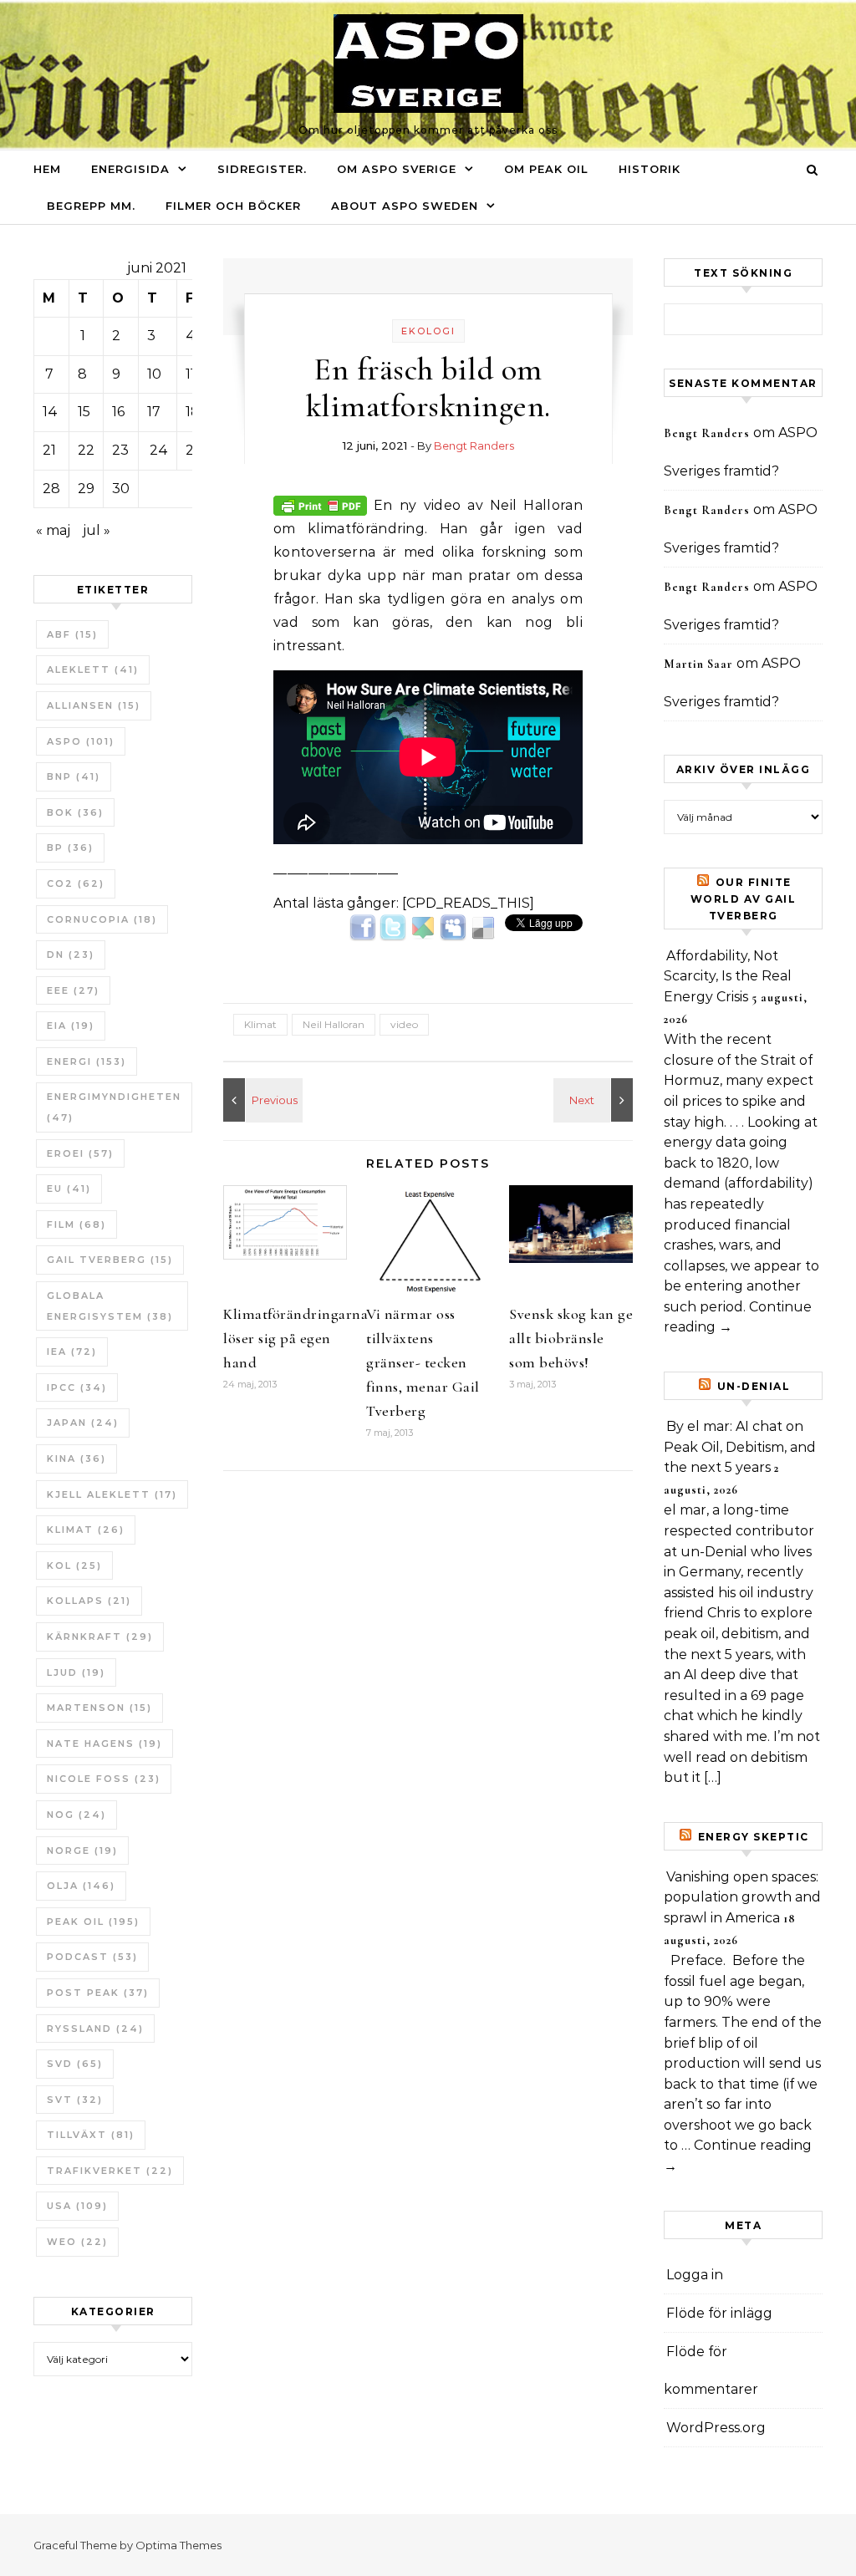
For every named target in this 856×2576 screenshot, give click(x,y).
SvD (75, 2064)
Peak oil (93, 1922)
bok (75, 812)
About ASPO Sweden (405, 206)
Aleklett (93, 669)
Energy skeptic (754, 1837)
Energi (87, 1061)
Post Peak (98, 1993)
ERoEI (80, 1153)
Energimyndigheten (114, 1107)
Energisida (130, 169)
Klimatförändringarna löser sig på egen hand (296, 1338)
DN (71, 955)
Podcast (92, 1957)
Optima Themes (178, 2545)
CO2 (76, 883)
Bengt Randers (474, 445)
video (404, 1024)
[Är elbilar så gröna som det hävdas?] (595, 1100)
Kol (74, 1565)
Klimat (86, 1530)
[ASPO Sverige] (428, 68)
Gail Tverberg (110, 1260)
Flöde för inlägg (719, 2313)
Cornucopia (102, 919)
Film (76, 1224)
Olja (81, 1886)
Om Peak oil (546, 169)
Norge (82, 1851)
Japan (83, 1423)
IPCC (77, 1387)
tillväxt (91, 2135)
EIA (71, 1026)
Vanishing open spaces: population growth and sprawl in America (742, 1897)
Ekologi (428, 331)
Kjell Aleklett (112, 1494)
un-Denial (754, 1386)
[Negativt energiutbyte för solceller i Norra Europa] (261, 1100)
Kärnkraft (100, 1637)
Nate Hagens (104, 1744)
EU (69, 1189)
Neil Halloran (334, 1024)
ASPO (81, 741)
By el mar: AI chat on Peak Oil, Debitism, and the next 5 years (740, 1447)
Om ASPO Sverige (397, 169)
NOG (76, 1815)
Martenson (99, 1708)
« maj (53, 530)
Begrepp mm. (91, 206)
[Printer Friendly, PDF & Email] (320, 504)
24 (159, 450)
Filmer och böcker (233, 206)
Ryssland (95, 2029)
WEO (77, 2242)
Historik (650, 169)
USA (77, 2206)
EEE (73, 990)
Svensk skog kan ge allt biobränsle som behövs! (571, 1338)
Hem (47, 169)
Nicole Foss (104, 1779)
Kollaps (89, 1601)
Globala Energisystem (110, 1306)
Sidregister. (262, 169)
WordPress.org (716, 2428)
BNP (74, 776)
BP (70, 848)
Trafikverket (110, 2171)
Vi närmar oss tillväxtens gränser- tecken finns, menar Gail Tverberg (423, 1362)
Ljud (76, 1672)
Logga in (695, 2275)
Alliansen (94, 705)
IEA (72, 1352)
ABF (72, 634)
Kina (76, 1459)
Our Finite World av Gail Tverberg (744, 899)
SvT (75, 2100)
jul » (97, 530)
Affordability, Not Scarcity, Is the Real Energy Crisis (728, 976)
